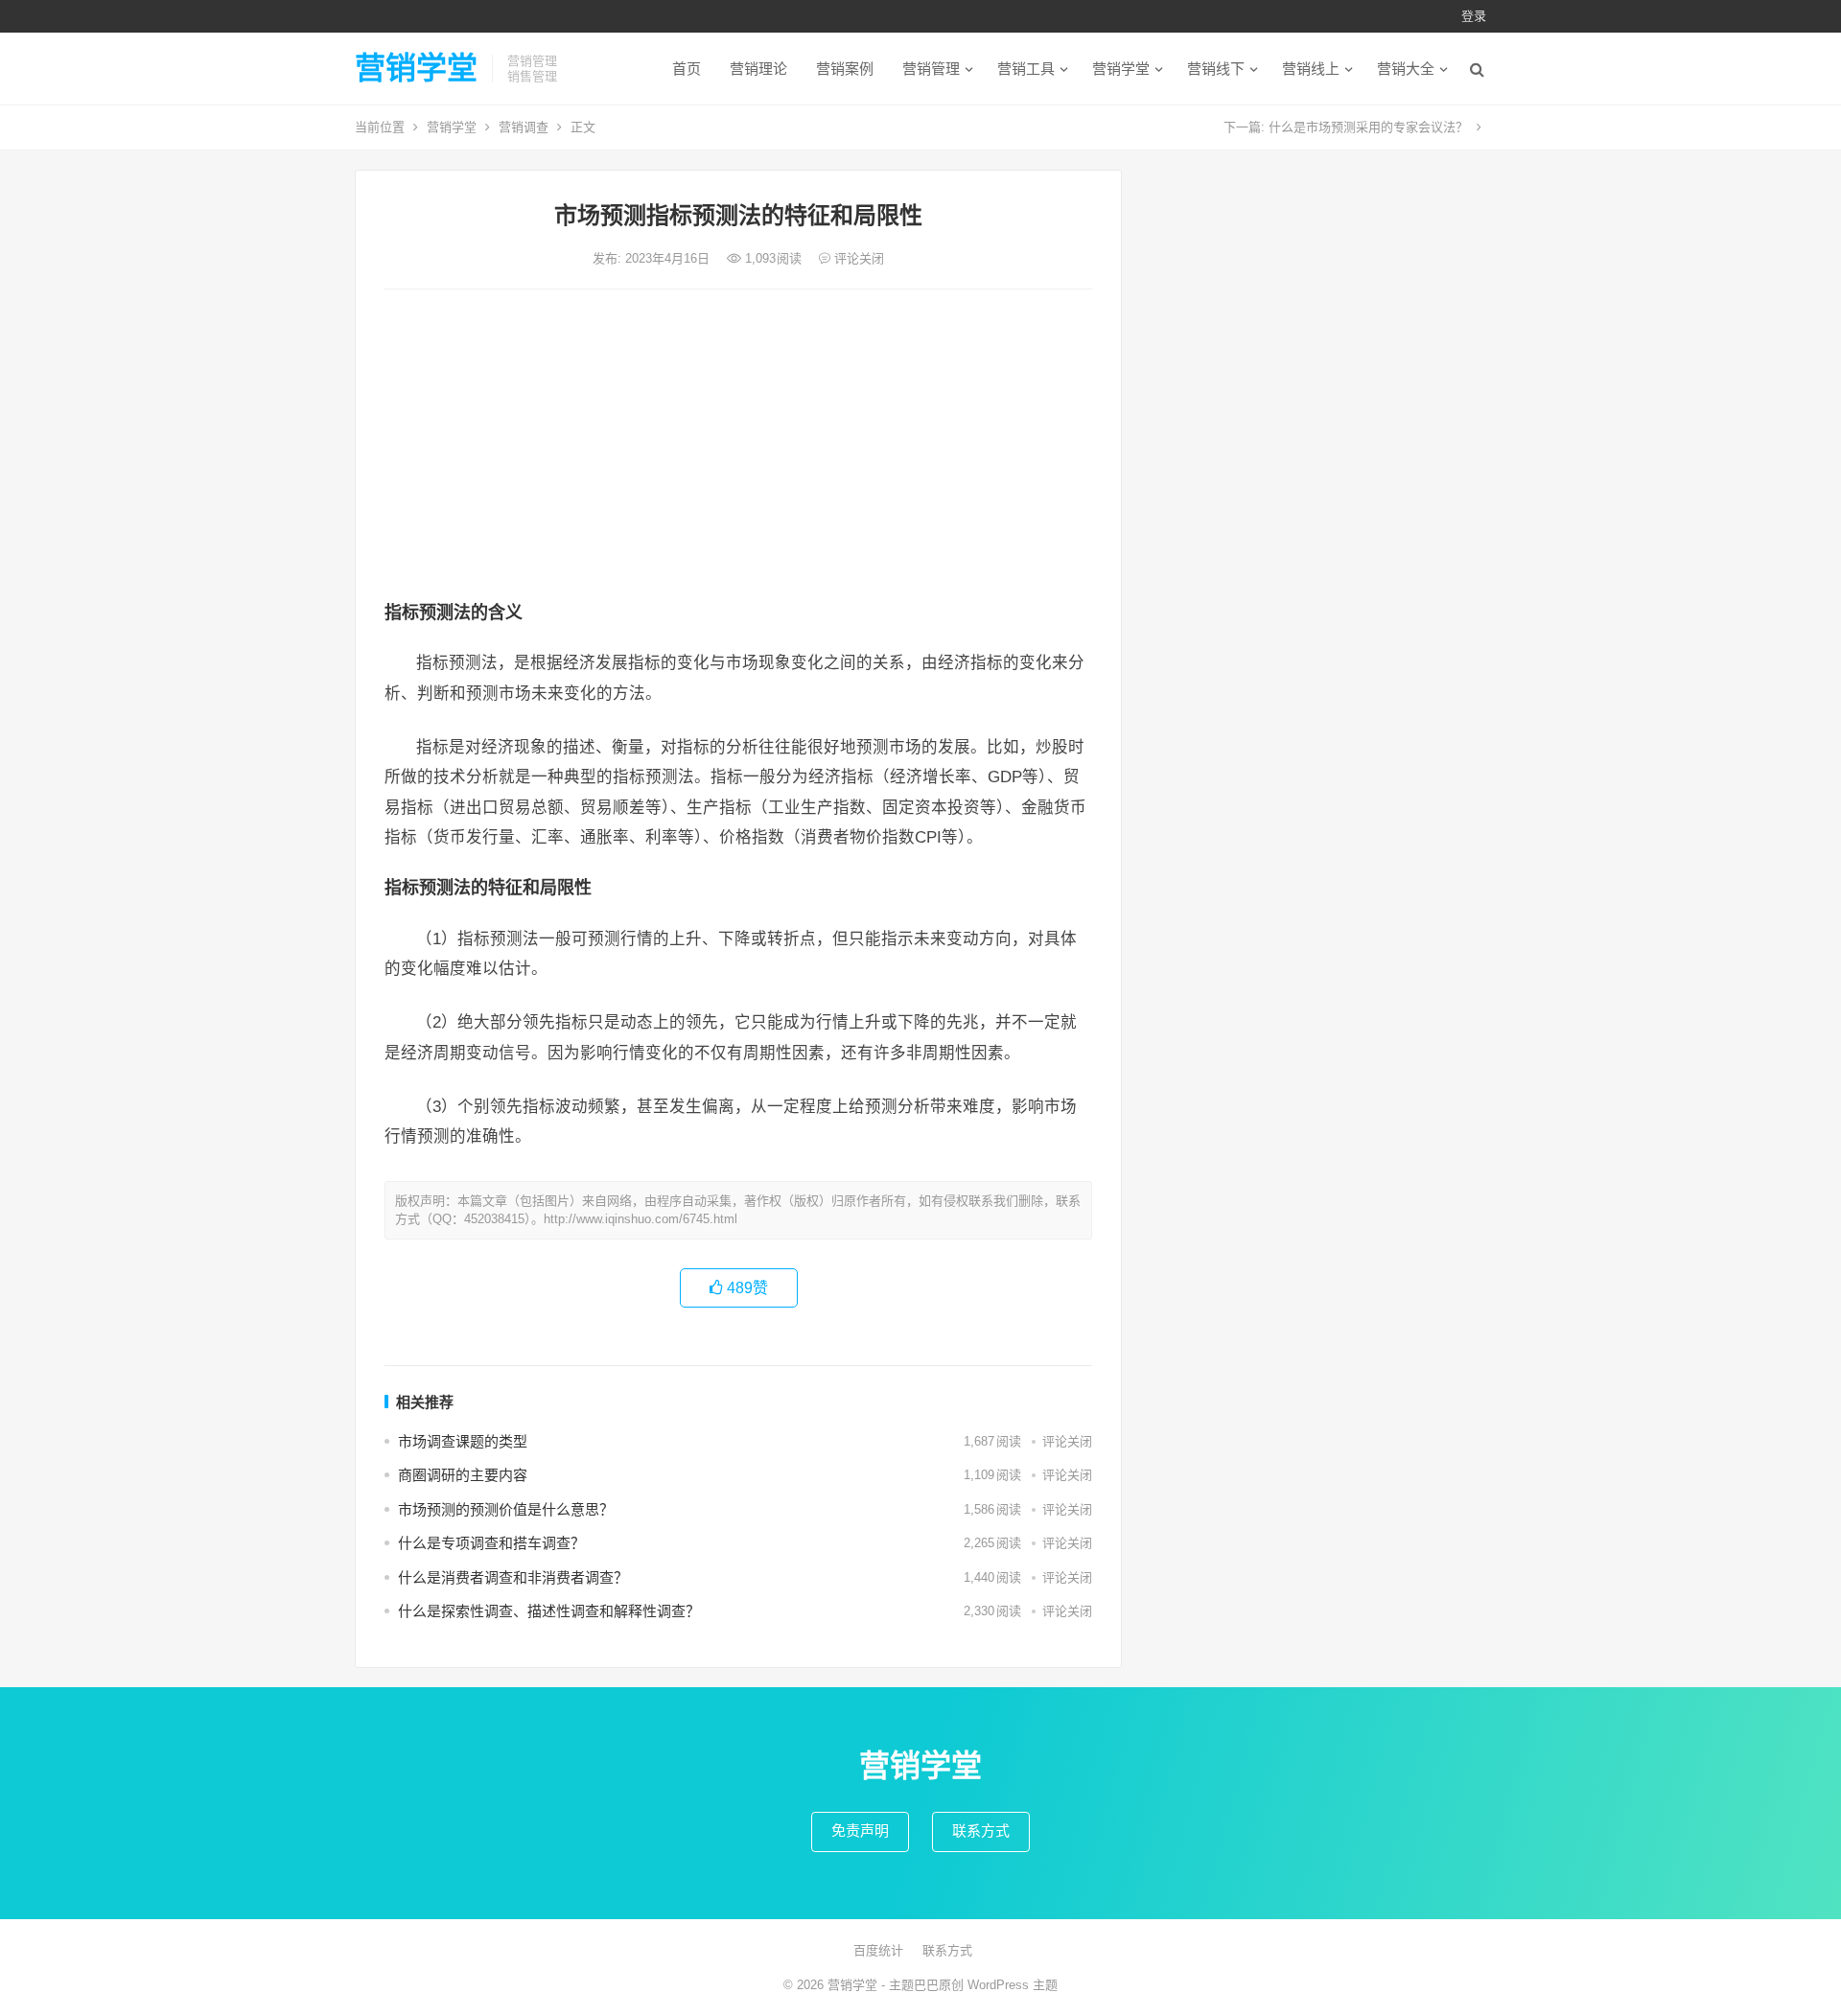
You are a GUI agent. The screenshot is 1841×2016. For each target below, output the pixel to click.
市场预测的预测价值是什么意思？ (506, 1509)
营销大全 (1406, 69)
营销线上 (1311, 69)
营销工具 (1026, 69)
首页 (687, 69)
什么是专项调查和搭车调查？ (491, 1543)
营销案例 (845, 69)
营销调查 (524, 127)
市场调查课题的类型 (463, 1441)
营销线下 (1216, 69)
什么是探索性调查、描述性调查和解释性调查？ (549, 1611)
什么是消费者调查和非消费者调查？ (513, 1577)
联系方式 (981, 1831)
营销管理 (931, 69)
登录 (1474, 16)
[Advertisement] (738, 448)
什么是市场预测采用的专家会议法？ (1368, 127)
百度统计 (878, 1950)
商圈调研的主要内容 (463, 1475)
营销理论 (758, 69)
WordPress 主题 (1013, 1985)
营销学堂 (416, 68)
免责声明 (860, 1831)
